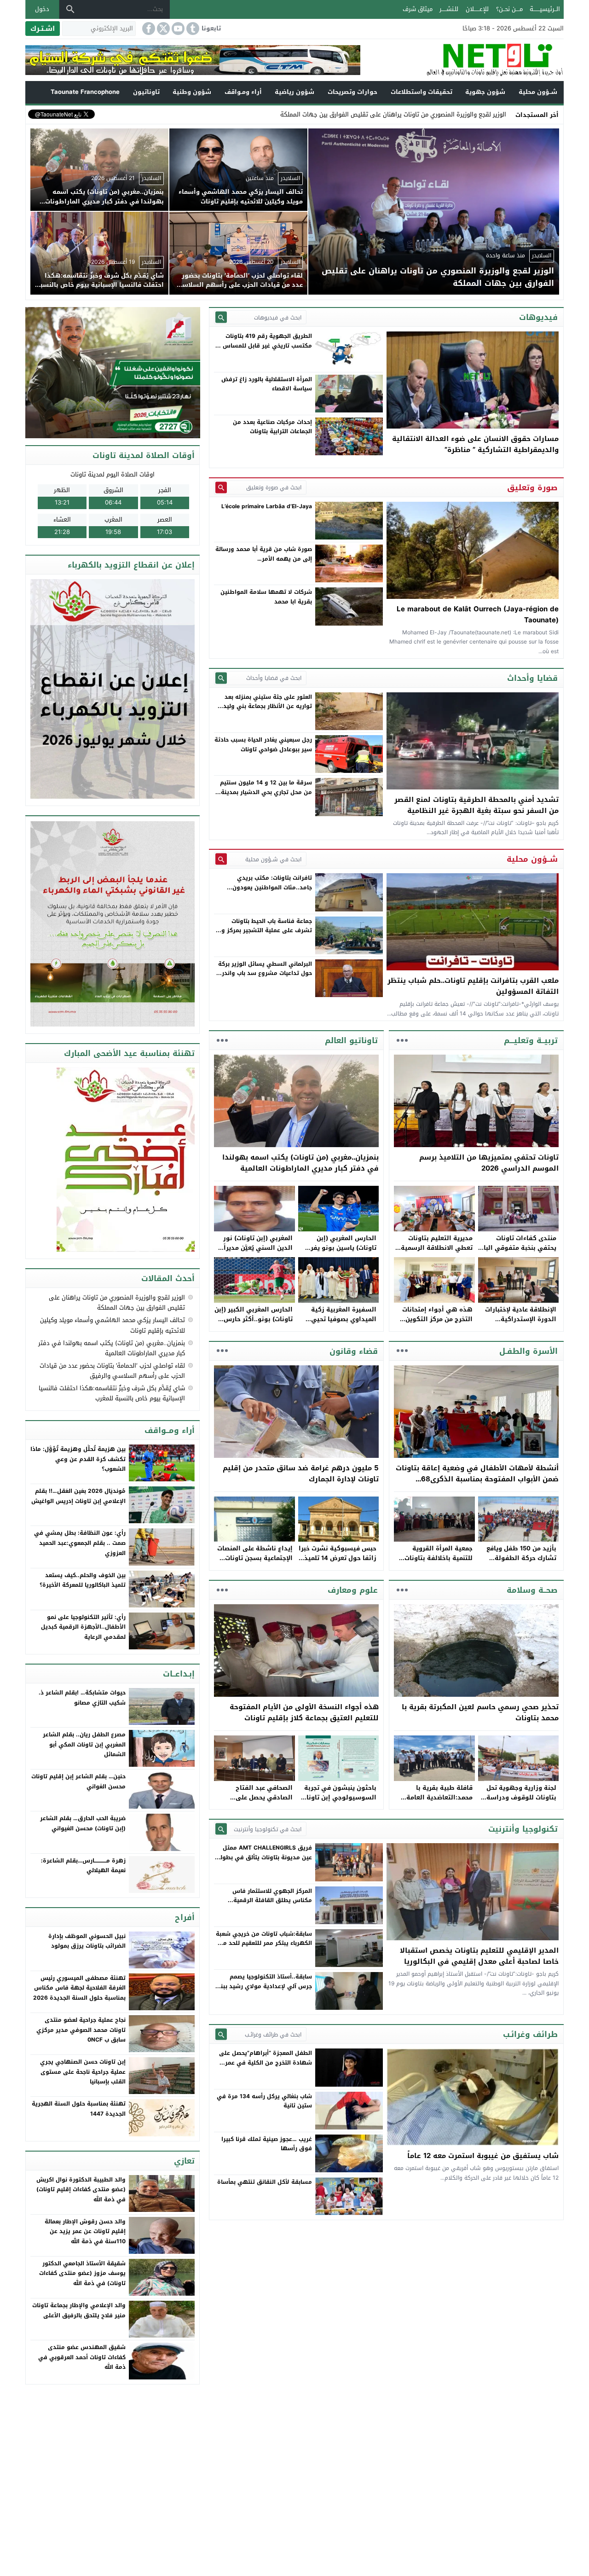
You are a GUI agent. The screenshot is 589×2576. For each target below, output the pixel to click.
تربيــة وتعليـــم (531, 1040)
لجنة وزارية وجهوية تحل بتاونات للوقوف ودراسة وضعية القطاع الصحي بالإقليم (521, 1802)
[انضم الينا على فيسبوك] (148, 29)
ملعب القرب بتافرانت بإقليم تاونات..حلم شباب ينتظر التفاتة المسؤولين (473, 986)
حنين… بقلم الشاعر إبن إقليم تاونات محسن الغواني (78, 1781)
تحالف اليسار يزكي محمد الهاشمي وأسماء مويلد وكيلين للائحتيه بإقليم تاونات (113, 1325)
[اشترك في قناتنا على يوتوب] (177, 29)
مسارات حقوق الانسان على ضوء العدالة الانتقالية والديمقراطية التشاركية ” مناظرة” (475, 444)
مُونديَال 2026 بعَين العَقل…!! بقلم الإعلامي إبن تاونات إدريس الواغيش (78, 1496)
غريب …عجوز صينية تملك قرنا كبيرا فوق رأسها (267, 2144)
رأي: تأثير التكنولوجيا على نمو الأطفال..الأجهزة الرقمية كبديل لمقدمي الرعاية (83, 1627)
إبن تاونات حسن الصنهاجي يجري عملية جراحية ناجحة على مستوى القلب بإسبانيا (83, 2072)
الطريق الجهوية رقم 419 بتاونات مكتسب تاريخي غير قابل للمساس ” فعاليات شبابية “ (265, 345)
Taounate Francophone (85, 92)
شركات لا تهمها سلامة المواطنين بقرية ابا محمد (266, 597)
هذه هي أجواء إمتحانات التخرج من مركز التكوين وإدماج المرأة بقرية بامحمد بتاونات (434, 1324)
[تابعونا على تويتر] (162, 29)
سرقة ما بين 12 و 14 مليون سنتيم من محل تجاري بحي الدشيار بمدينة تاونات (266, 792)
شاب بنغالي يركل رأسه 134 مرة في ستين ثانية (264, 2101)
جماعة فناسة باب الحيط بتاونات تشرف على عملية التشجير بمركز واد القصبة (264, 931)
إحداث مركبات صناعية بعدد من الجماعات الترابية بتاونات (272, 427)
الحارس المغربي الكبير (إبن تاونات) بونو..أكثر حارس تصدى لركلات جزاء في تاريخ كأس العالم (254, 1324)
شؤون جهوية (485, 92)
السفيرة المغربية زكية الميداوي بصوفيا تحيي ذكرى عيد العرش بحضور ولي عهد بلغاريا (342, 1324)
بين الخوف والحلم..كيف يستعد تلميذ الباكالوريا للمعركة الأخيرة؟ (83, 1580)
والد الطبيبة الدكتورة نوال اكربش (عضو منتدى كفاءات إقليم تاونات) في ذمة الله (81, 2190)
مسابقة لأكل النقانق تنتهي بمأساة (265, 2182)
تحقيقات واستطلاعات (422, 92)
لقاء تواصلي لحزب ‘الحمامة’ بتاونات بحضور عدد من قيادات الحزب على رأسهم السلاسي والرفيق (112, 1371)
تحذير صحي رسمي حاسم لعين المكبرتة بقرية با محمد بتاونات (480, 1712)
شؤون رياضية (294, 92)
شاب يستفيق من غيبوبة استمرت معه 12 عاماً (483, 2156)
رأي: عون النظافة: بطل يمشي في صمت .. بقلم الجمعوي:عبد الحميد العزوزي (80, 1543)
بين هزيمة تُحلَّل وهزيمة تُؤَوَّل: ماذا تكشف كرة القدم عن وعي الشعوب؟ (78, 1459)
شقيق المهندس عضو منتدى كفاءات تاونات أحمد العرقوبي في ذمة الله (82, 2357)
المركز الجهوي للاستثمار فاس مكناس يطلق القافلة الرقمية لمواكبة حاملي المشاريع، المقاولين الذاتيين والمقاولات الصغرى (266, 1905)
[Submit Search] (221, 317)
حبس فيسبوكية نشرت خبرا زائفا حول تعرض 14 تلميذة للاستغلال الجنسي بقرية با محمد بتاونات (338, 1563)
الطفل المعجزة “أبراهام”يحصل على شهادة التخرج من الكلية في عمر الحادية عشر (266, 2063)
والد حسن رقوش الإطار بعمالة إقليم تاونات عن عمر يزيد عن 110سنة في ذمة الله (85, 2231)
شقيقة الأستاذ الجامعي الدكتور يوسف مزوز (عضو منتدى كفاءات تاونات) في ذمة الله (82, 2273)
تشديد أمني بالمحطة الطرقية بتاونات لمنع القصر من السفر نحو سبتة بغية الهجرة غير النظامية (476, 805)
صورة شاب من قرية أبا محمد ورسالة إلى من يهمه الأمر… (264, 554)
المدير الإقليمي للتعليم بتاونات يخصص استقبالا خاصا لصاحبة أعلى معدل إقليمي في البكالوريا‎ (479, 1956)
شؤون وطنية (192, 92)
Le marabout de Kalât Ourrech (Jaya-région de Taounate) (478, 615)
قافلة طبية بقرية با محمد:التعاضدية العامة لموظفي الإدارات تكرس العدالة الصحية (438, 1802)
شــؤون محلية (538, 92)
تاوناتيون (146, 92)
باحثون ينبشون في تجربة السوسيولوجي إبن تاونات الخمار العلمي (339, 1797)
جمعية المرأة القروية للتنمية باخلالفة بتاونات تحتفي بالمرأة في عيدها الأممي (437, 1563)
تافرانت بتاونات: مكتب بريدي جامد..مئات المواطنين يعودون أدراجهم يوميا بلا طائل (272, 887)
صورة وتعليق (532, 487)
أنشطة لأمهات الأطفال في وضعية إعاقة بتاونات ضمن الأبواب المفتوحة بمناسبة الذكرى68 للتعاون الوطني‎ (477, 1479)
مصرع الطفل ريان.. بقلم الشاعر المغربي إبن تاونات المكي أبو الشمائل (84, 1744)
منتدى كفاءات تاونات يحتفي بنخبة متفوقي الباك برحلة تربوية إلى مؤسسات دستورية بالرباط (517, 1252)
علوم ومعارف (353, 1590)
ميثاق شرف (418, 9)
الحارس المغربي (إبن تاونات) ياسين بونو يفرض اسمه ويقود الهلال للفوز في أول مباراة (339, 1252)
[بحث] (70, 9)
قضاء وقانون (354, 1351)
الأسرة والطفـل (528, 1351)
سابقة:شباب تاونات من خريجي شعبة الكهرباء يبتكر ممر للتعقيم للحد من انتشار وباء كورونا (264, 1943)
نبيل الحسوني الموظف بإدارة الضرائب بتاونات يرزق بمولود (87, 1941)
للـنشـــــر (449, 9)
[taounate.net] (462, 60)
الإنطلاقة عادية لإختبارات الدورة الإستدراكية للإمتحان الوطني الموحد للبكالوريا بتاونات (521, 1324)
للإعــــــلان (477, 9)
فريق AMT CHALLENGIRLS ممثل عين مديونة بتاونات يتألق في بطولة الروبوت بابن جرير (264, 1857)
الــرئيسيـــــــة (545, 9)
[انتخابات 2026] (113, 373)
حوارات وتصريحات (352, 92)
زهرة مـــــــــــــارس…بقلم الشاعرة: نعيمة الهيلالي (83, 1866)
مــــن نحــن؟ (509, 9)
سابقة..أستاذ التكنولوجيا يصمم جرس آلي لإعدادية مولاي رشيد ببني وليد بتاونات (264, 1986)
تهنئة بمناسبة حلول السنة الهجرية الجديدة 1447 (79, 2109)
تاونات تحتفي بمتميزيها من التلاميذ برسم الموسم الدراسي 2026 (489, 1163)
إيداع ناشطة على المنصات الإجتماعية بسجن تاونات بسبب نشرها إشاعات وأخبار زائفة (255, 1563)
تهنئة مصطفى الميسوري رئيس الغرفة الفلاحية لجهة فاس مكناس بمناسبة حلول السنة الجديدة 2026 (79, 1988)
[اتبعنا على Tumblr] (192, 29)
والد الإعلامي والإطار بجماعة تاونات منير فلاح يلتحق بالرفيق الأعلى (79, 2310)
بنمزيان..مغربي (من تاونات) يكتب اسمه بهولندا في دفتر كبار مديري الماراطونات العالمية (300, 1163)
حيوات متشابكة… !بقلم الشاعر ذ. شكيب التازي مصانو (82, 1698)
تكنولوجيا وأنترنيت (523, 1829)
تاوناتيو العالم (351, 1040)
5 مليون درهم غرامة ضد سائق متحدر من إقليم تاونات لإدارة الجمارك (301, 1474)
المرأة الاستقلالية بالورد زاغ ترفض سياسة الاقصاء (267, 384)
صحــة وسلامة (532, 1590)
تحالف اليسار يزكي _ (480, 114)
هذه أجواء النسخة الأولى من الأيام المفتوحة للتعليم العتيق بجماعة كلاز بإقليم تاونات (304, 1712)
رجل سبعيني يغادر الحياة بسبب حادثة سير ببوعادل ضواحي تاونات (263, 744)
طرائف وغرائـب (530, 2034)
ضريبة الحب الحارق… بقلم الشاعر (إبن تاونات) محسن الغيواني (83, 1823)
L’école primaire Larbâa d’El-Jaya (267, 506)
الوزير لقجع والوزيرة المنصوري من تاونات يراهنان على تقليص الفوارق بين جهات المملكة (117, 1303)
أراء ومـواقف (243, 92)
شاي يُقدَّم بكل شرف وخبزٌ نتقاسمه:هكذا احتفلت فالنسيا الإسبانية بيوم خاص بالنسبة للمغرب (112, 1393)
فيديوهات (538, 317)
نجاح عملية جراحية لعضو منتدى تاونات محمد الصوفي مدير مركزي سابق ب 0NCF (81, 2030)
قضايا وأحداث (532, 678)
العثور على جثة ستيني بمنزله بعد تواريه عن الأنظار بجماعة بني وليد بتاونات (268, 706)
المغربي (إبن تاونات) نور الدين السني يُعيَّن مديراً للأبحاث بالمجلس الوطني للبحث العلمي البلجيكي (257, 1252)
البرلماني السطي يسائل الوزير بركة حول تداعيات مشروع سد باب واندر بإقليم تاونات (265, 973)
